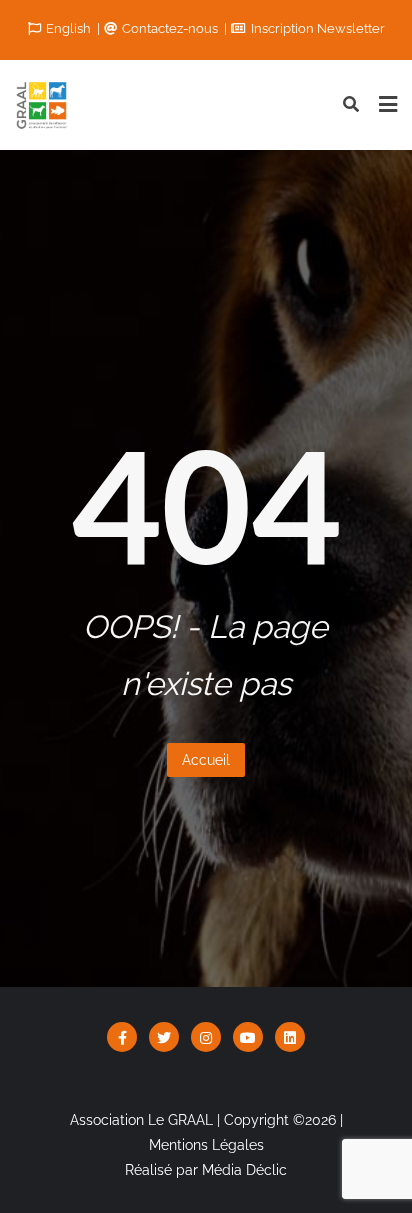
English (68, 28)
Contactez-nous (170, 28)
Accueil (206, 760)
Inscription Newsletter (316, 28)
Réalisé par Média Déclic (206, 1170)
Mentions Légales (206, 1145)
